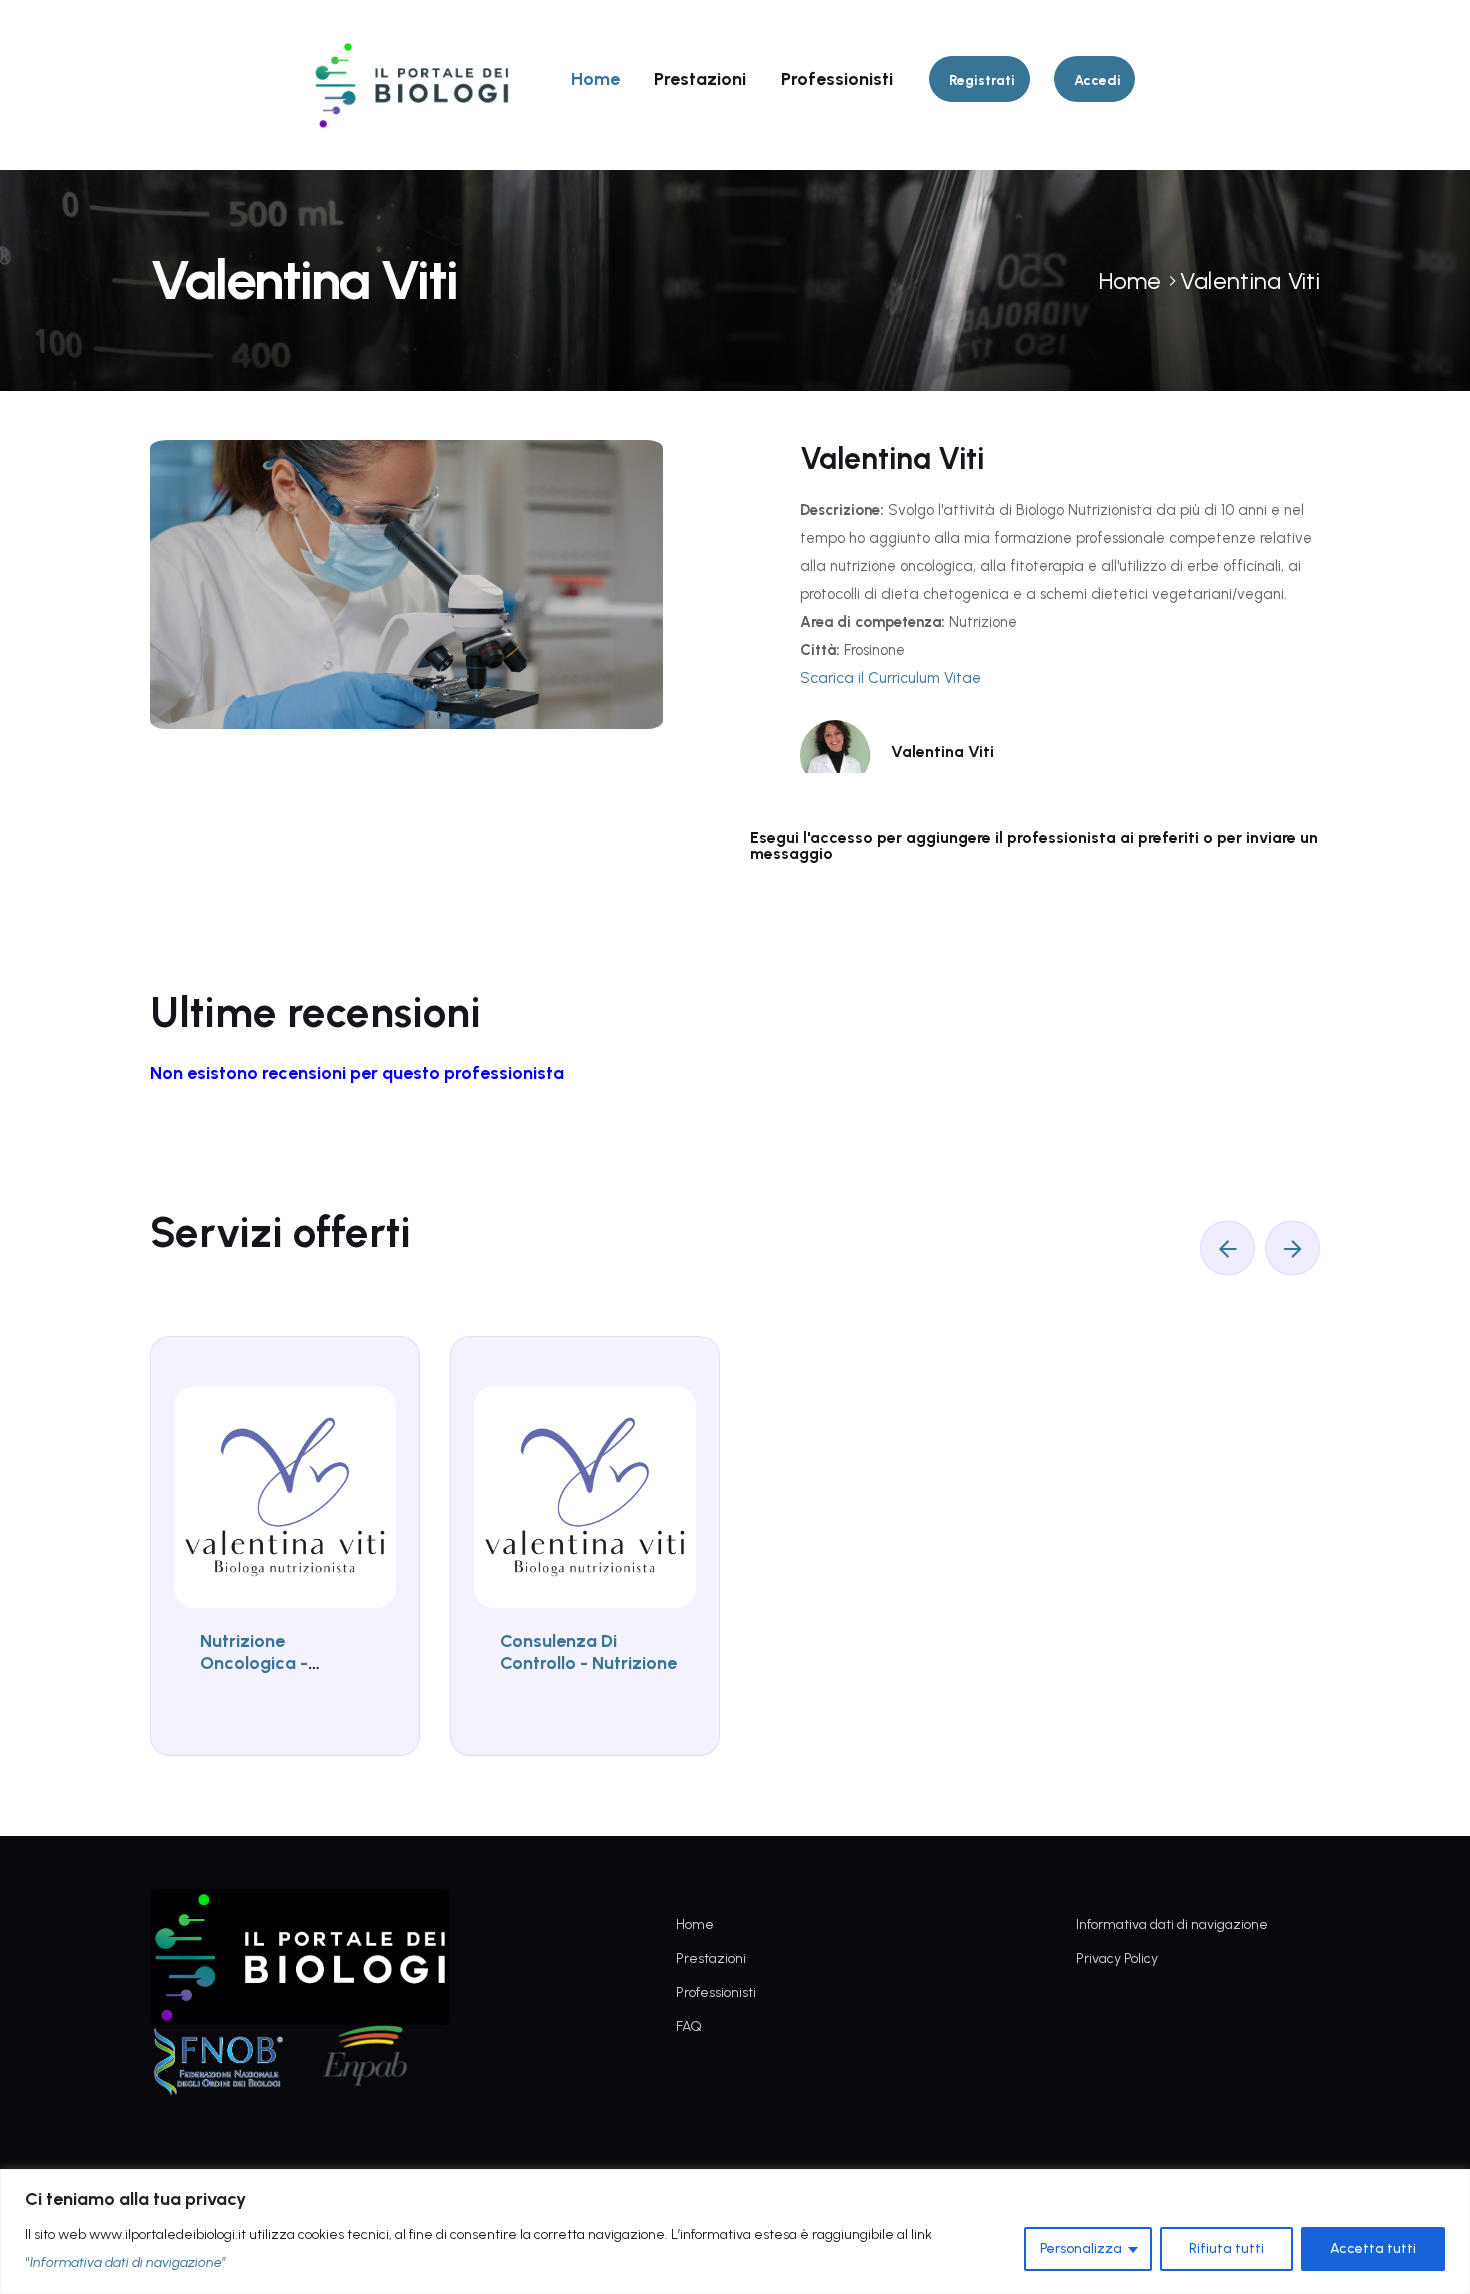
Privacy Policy (1117, 1958)
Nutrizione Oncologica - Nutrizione (254, 1662)
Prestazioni (700, 79)
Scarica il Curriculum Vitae (890, 678)
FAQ (689, 2026)
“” (126, 2262)
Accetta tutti (1373, 2248)
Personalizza (1081, 2248)
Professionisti (837, 79)
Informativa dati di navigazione (1172, 1924)
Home (595, 79)
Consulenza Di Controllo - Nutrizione (588, 1652)
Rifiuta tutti (1226, 2248)
